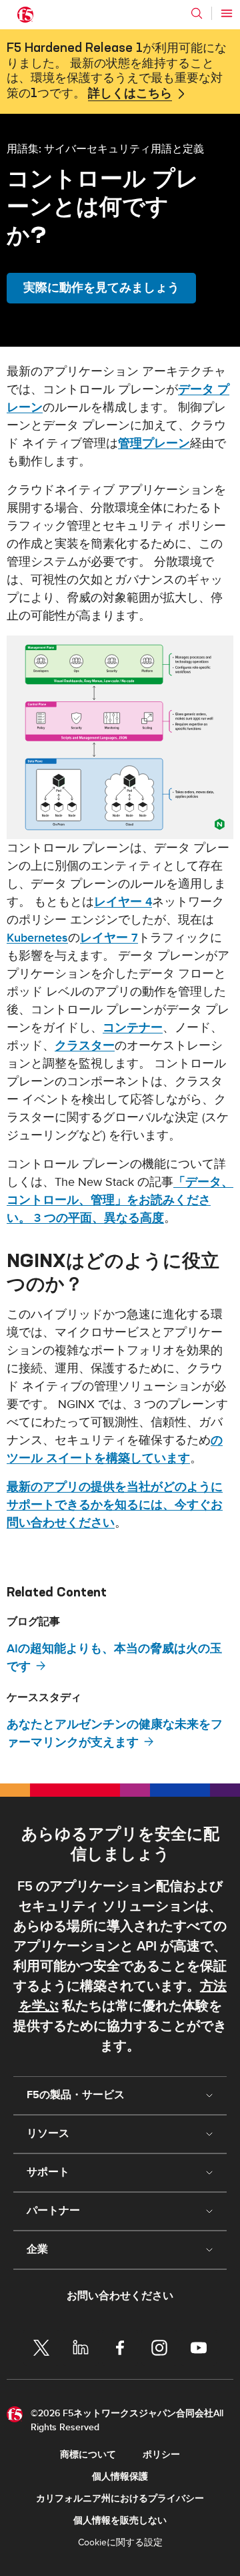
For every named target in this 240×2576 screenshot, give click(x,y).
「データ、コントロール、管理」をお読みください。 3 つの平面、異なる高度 (120, 1200)
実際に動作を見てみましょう (101, 288)
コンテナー (133, 1028)
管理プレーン (154, 444)
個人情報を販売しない (120, 2520)
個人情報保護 (120, 2477)
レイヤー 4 (123, 902)
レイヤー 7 (109, 938)
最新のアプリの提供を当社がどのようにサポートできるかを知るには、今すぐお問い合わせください (115, 1505)
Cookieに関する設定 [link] (120, 2542)
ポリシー (161, 2455)
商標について (88, 2455)
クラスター (85, 1046)
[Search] (197, 13)
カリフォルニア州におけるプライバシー (120, 2498)
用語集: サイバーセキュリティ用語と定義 (105, 148)
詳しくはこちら (130, 94)
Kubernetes (37, 938)
